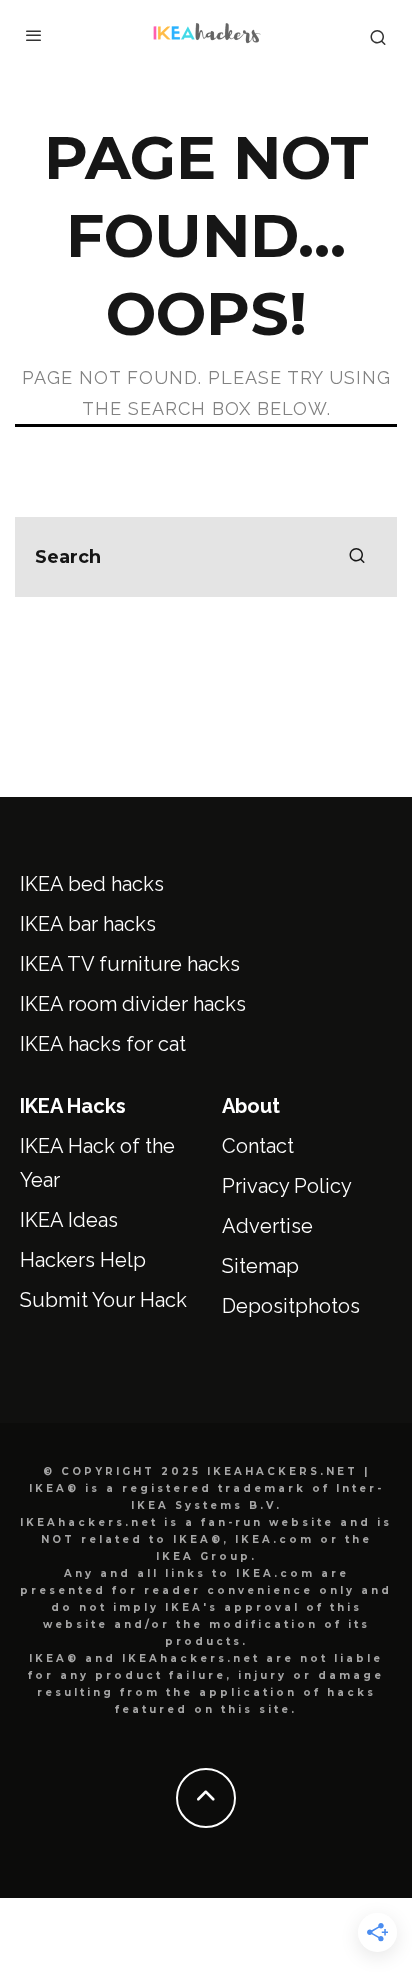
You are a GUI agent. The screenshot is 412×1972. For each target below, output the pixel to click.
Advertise (267, 1226)
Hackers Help (83, 1260)
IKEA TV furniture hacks (130, 964)
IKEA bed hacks (92, 884)
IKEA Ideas (69, 1220)
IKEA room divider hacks (133, 1004)
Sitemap (260, 1266)
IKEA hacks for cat (103, 1044)
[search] (357, 557)
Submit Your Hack (103, 1300)
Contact (258, 1146)
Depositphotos (291, 1306)
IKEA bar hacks (88, 924)
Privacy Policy (287, 1186)
